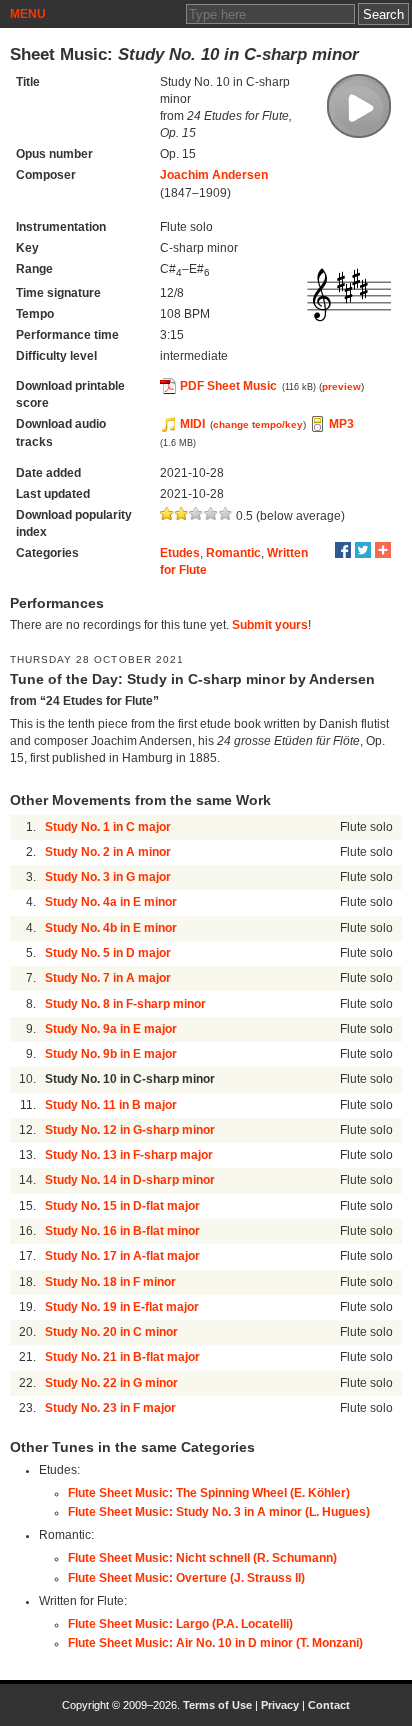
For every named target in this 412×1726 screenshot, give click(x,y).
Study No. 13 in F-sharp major (129, 1155)
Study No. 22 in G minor (111, 1383)
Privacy (280, 1705)
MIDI (192, 424)
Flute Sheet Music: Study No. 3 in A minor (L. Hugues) (219, 1512)
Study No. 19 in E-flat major (122, 1307)
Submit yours (270, 625)
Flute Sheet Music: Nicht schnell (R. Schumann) (202, 1558)
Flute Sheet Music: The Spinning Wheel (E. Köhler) (209, 1493)
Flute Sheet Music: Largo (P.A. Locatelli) (180, 1624)
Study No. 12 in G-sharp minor (130, 1130)
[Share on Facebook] (343, 550)
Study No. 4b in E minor (111, 928)
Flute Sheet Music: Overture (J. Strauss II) (186, 1578)
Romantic (233, 553)
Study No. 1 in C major (108, 827)
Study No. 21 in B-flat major (122, 1357)
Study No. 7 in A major (108, 978)
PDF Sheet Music (228, 386)
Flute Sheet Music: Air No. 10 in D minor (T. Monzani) (215, 1643)
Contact (329, 1705)
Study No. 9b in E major (111, 1054)
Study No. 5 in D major (108, 953)
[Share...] (383, 550)
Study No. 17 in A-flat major (122, 1256)
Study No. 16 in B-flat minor (122, 1231)
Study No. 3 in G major (108, 877)
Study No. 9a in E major (111, 1029)
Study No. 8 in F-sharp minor (125, 1004)
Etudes (180, 553)
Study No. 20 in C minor (111, 1332)
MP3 (341, 424)
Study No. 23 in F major (110, 1408)
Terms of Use (217, 1705)
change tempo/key (258, 424)
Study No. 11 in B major (111, 1105)
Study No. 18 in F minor (110, 1282)
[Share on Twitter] (363, 550)
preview (341, 386)
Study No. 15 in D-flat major (122, 1206)
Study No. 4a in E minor (111, 902)
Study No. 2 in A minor (108, 852)
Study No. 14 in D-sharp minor (130, 1180)
